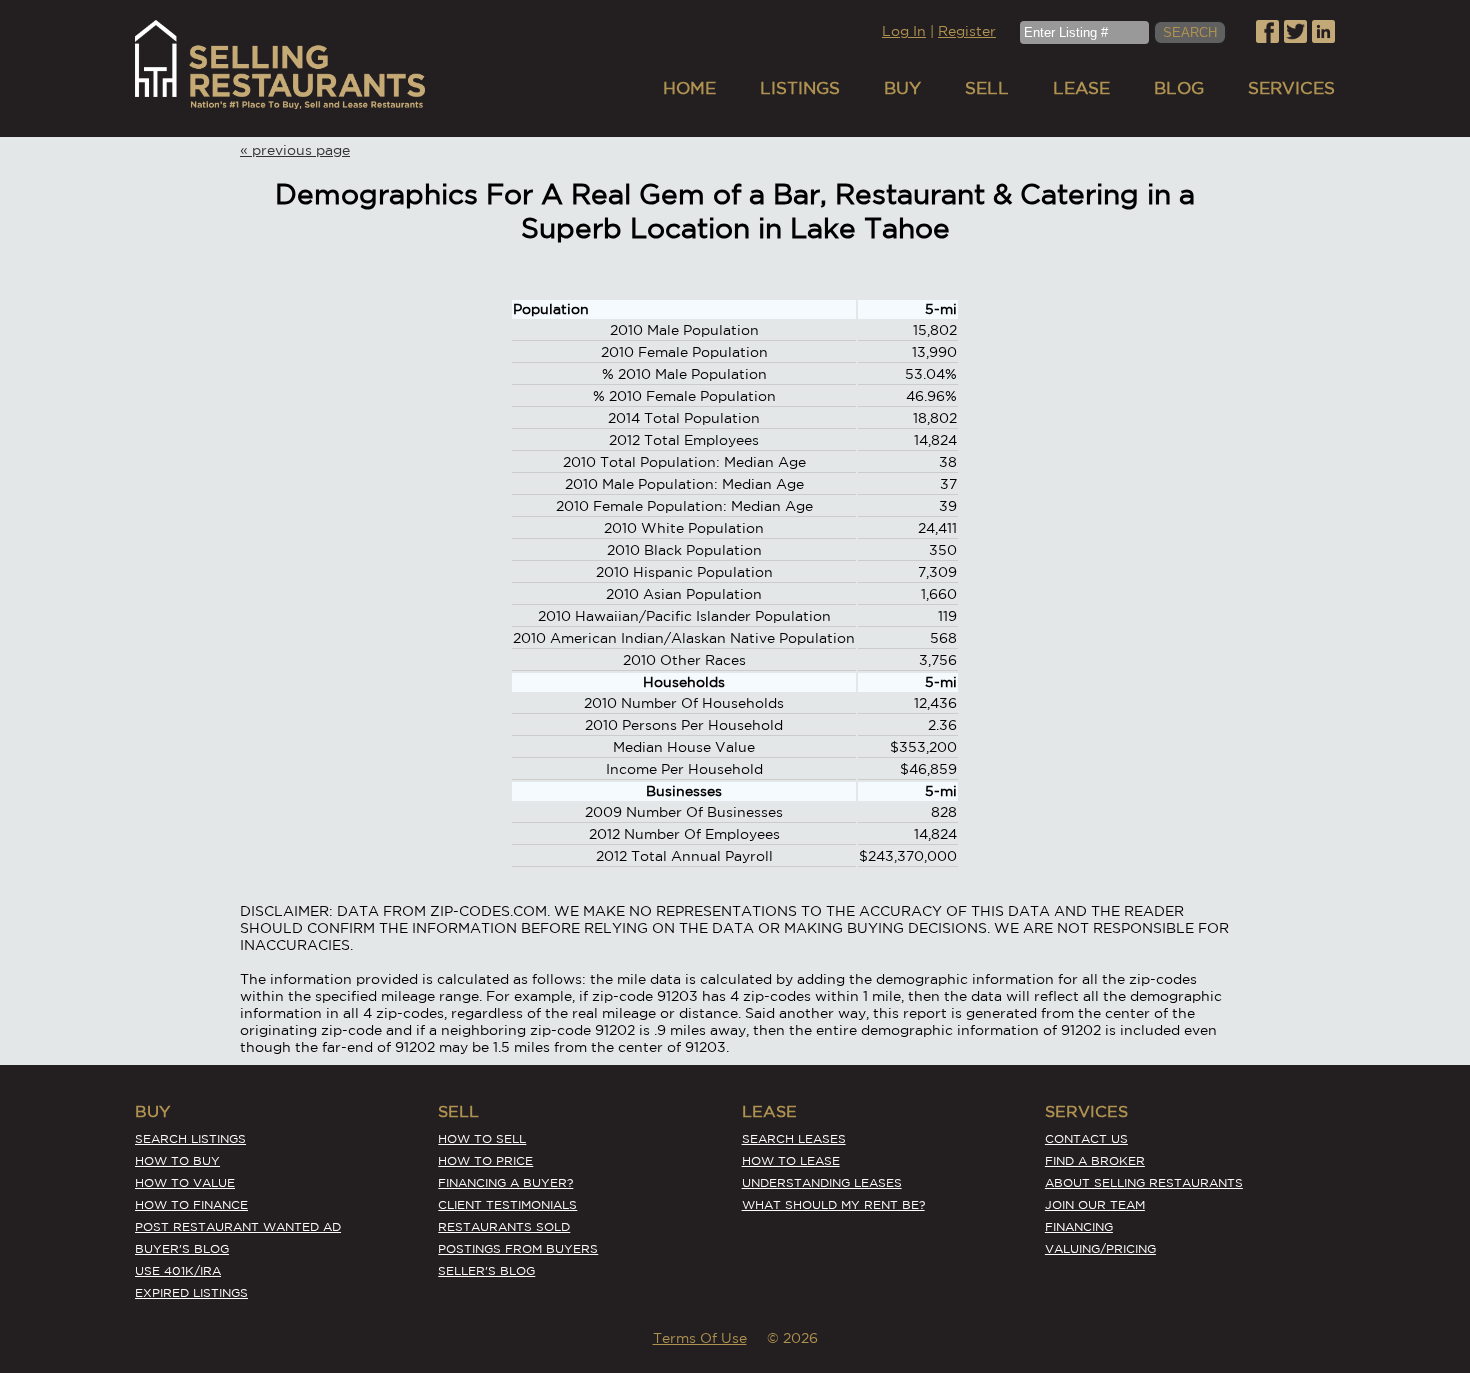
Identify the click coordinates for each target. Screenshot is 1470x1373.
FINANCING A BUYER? (505, 1182)
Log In (904, 31)
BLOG (1179, 87)
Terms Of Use (700, 1338)
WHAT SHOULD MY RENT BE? (833, 1204)
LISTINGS (800, 87)
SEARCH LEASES (794, 1138)
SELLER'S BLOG (486, 1270)
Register (967, 31)
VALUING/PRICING (1100, 1248)
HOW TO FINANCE (191, 1204)
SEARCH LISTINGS (190, 1138)
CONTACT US (1086, 1138)
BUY (902, 87)
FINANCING (1079, 1226)
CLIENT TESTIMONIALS (507, 1204)
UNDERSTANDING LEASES (822, 1182)
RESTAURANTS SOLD (504, 1226)
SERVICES (1291, 87)
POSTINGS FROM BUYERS (518, 1248)
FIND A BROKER (1095, 1160)
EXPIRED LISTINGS (191, 1292)
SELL (987, 87)
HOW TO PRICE (485, 1160)
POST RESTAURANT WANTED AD (238, 1226)
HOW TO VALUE (185, 1182)
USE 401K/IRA (178, 1270)
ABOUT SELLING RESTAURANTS (1144, 1182)
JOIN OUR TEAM (1095, 1204)
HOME (689, 87)
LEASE (1081, 87)
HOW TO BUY (177, 1160)
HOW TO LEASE (791, 1160)
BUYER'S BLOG (182, 1248)
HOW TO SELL (482, 1138)
